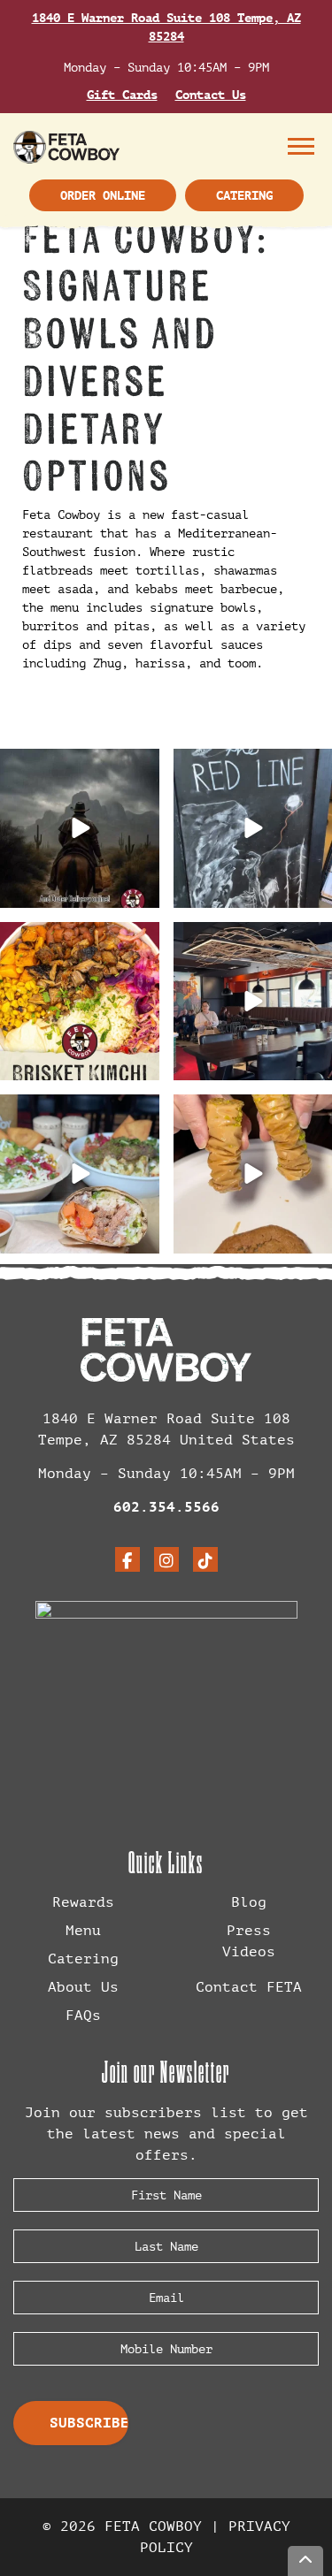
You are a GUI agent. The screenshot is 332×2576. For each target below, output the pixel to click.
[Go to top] (305, 2561)
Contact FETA (249, 1987)
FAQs (83, 2015)
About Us (83, 1987)
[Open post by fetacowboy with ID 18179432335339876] (80, 1002)
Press (249, 1930)
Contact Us (211, 95)
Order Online (103, 195)
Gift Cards (122, 95)
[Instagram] (166, 1559)
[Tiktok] (205, 1559)
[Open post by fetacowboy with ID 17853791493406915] (80, 1174)
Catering (244, 195)
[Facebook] (127, 1559)
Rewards (83, 1902)
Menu (305, 146)
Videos (249, 1951)
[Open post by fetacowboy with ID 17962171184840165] (80, 828)
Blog (249, 1902)
